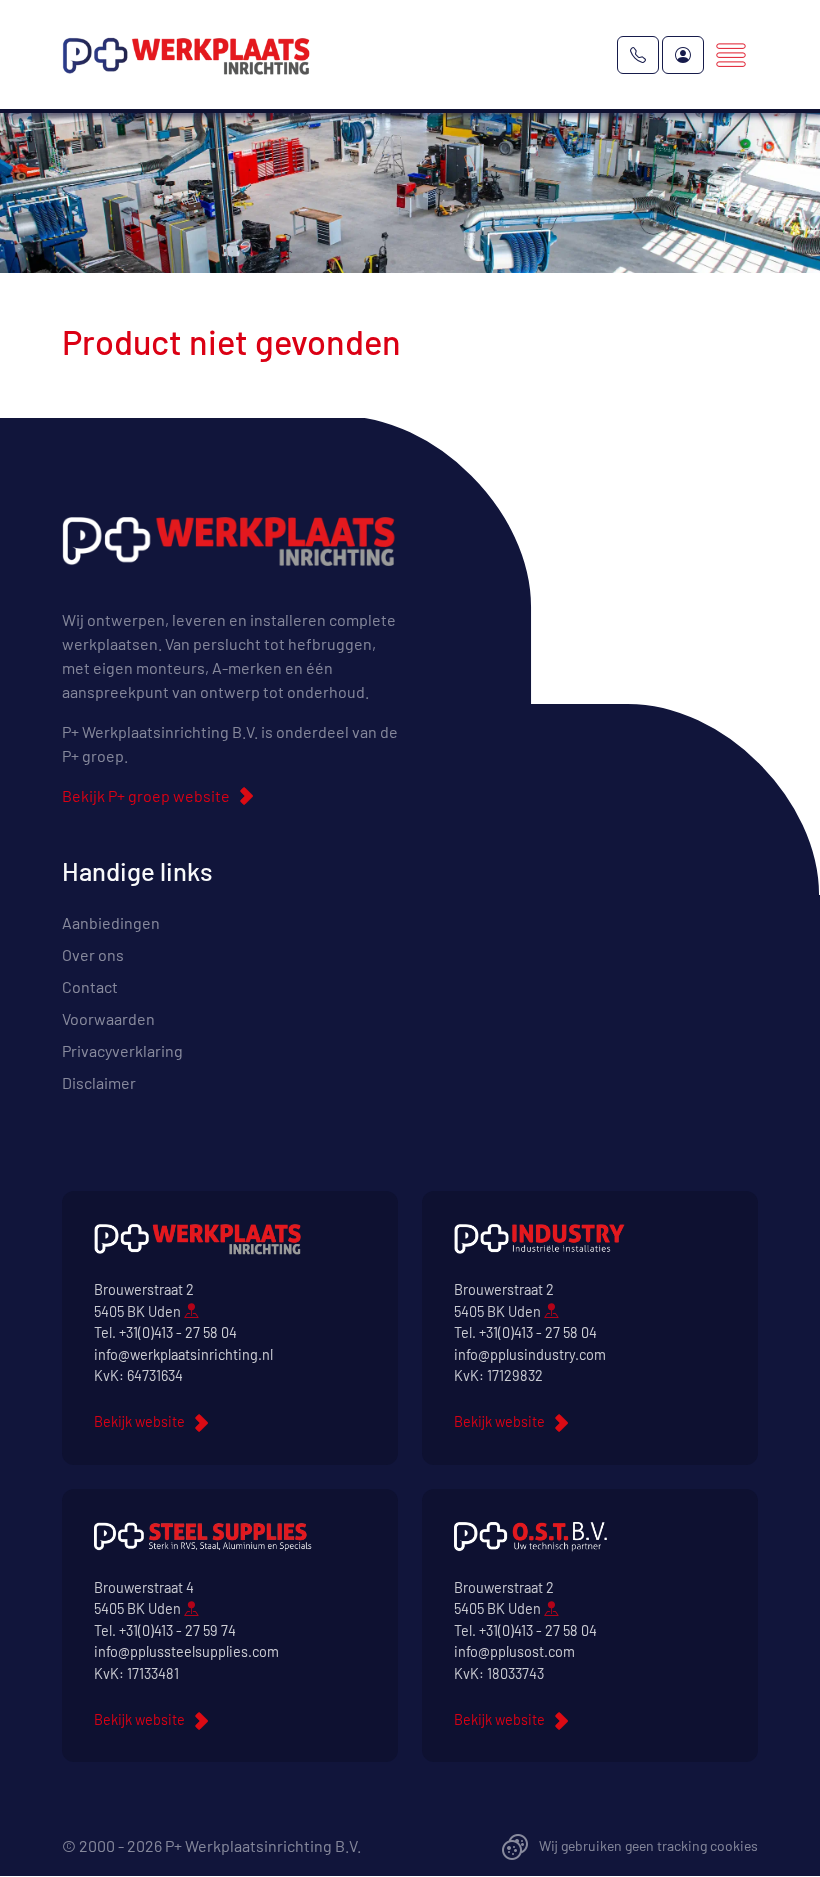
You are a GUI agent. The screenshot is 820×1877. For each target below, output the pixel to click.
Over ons (93, 954)
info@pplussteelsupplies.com (186, 1651)
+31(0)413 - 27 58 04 (178, 1332)
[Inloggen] (683, 55)
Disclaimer (99, 1082)
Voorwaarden (108, 1018)
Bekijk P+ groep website (146, 795)
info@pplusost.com (514, 1651)
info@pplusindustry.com (530, 1354)
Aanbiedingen (111, 922)
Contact (90, 986)
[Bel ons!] (638, 55)
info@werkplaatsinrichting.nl (183, 1354)
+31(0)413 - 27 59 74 (177, 1630)
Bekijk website (139, 1421)
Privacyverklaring (122, 1050)
